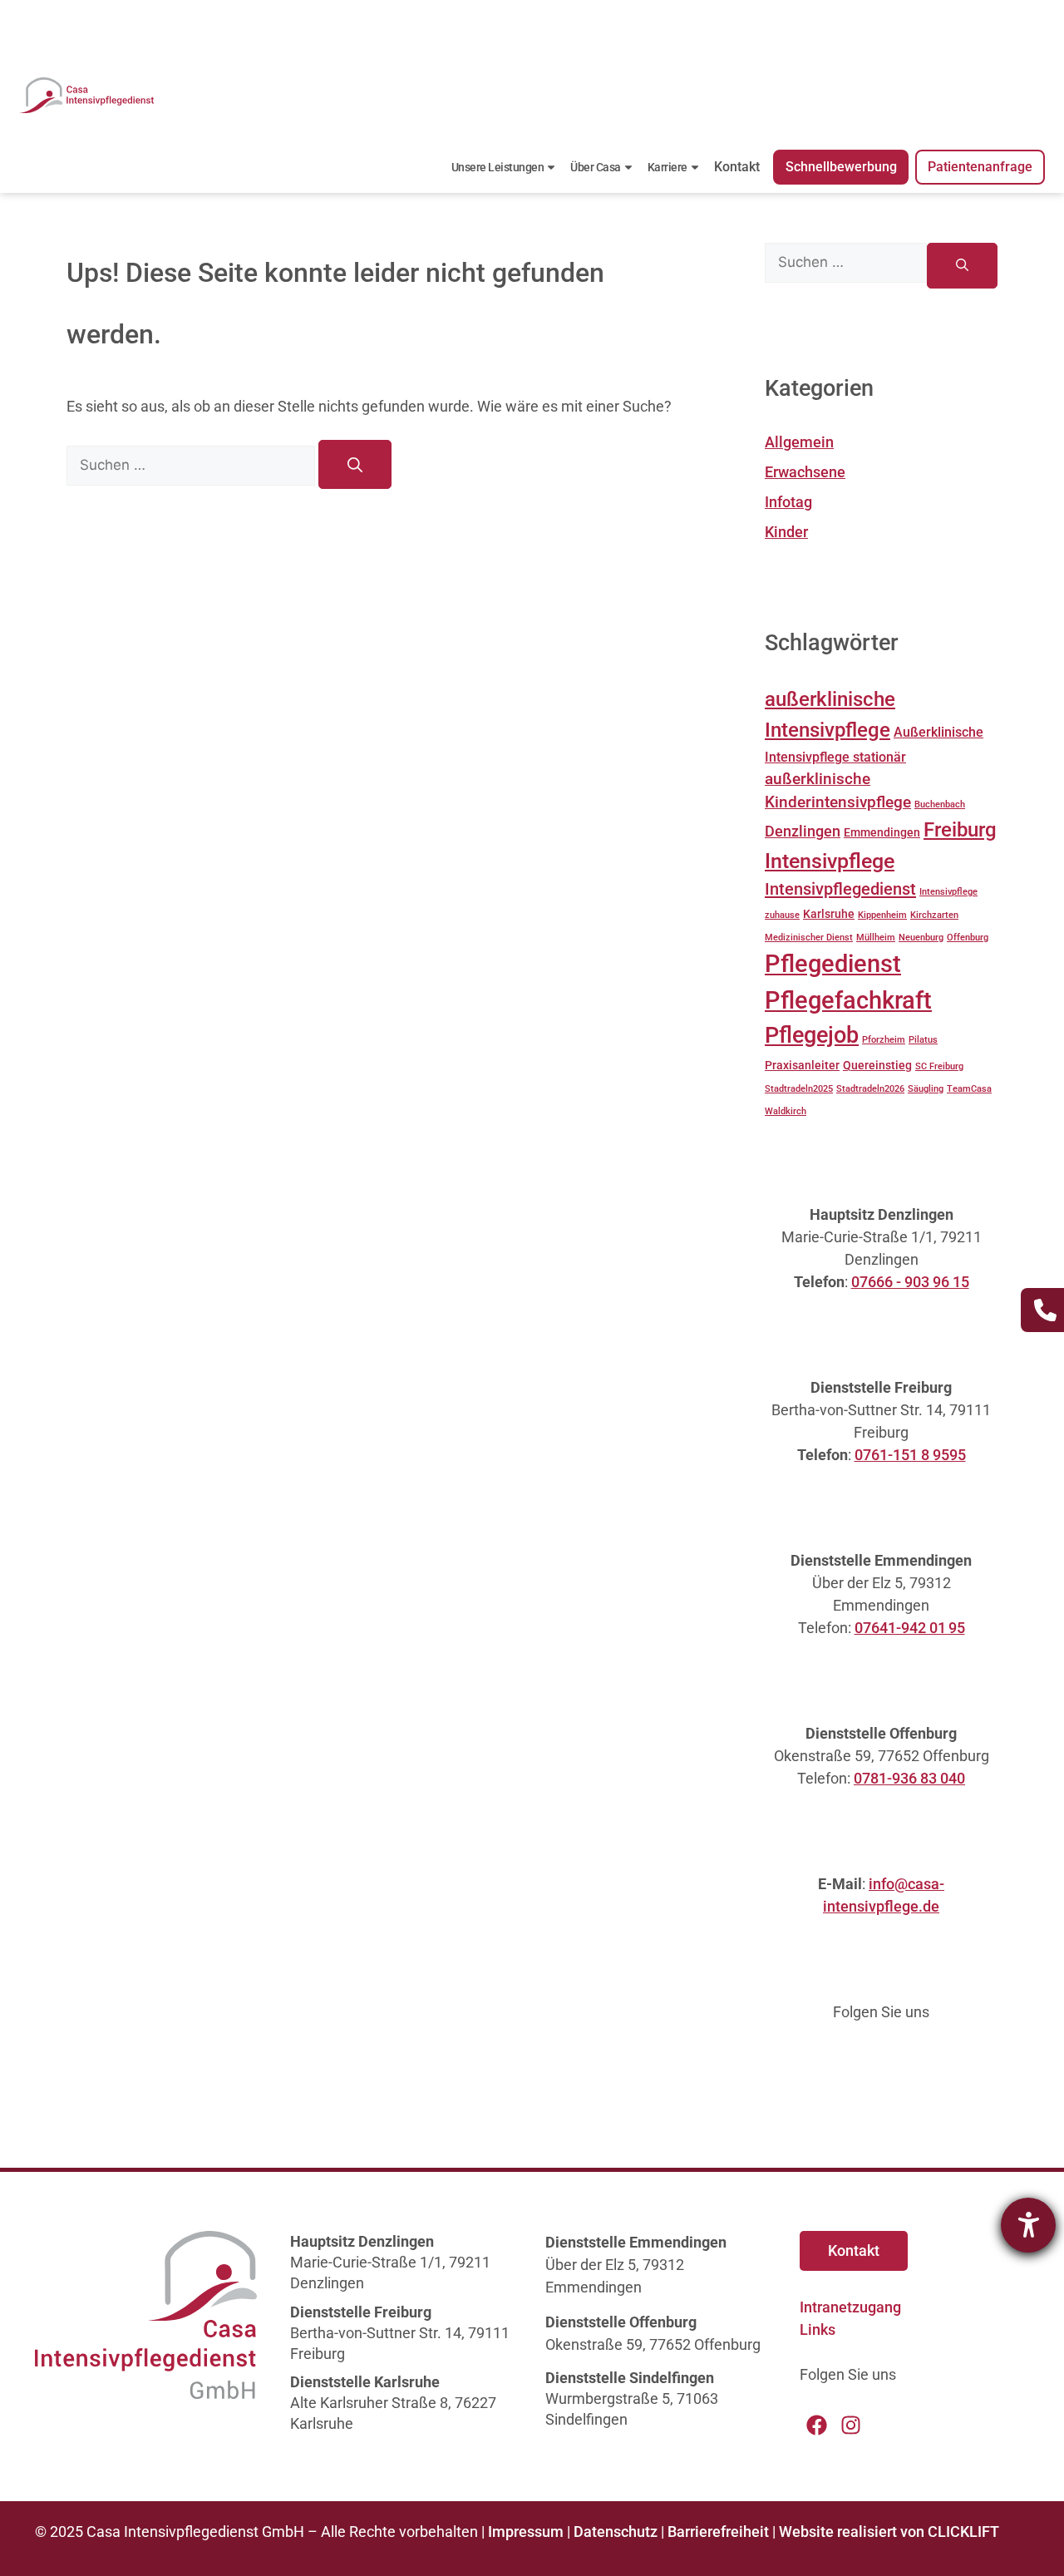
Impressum (526, 2532)
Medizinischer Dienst (809, 938)
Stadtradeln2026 (870, 1089)
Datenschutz (616, 2532)
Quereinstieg (877, 1065)
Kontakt (737, 167)
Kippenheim (882, 915)
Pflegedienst (833, 964)
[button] (37, 2539)
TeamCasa (969, 1089)
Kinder (786, 532)
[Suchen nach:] (192, 464)
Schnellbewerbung (841, 167)
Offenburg (968, 938)
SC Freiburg (939, 1066)
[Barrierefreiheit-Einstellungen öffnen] (1028, 2225)
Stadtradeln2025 (799, 1089)
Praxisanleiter (802, 1065)
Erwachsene (805, 472)
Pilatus (923, 1040)
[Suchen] (355, 464)
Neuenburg (921, 938)
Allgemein (799, 442)
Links (818, 2329)
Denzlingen (803, 832)
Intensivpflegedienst (840, 889)
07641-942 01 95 (910, 1628)
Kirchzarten (934, 915)
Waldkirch (786, 1111)
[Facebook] (817, 2425)
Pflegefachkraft (848, 1000)
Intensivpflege (830, 861)
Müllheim (876, 938)
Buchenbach (940, 804)
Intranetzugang (850, 2307)
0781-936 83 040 (909, 1778)
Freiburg (960, 830)
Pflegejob (812, 1035)
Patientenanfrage (980, 167)
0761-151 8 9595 (910, 1455)
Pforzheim (884, 1040)
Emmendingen (882, 832)
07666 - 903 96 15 (910, 1282)
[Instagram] (851, 2425)
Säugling (926, 1089)
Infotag (788, 502)
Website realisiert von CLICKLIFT (889, 2532)
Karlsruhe (829, 914)
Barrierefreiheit (718, 2532)
